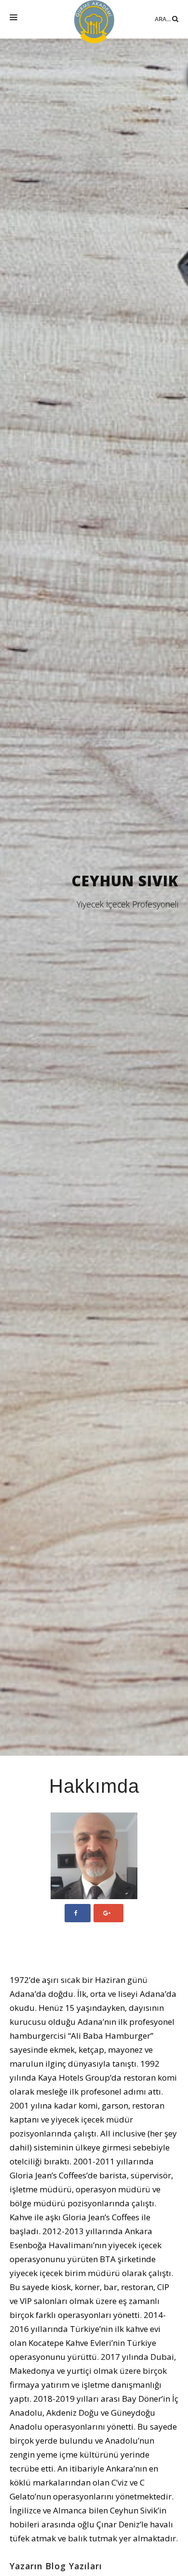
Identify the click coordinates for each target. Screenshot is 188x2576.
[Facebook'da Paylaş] (78, 1913)
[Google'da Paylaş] (108, 1913)
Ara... (163, 19)
